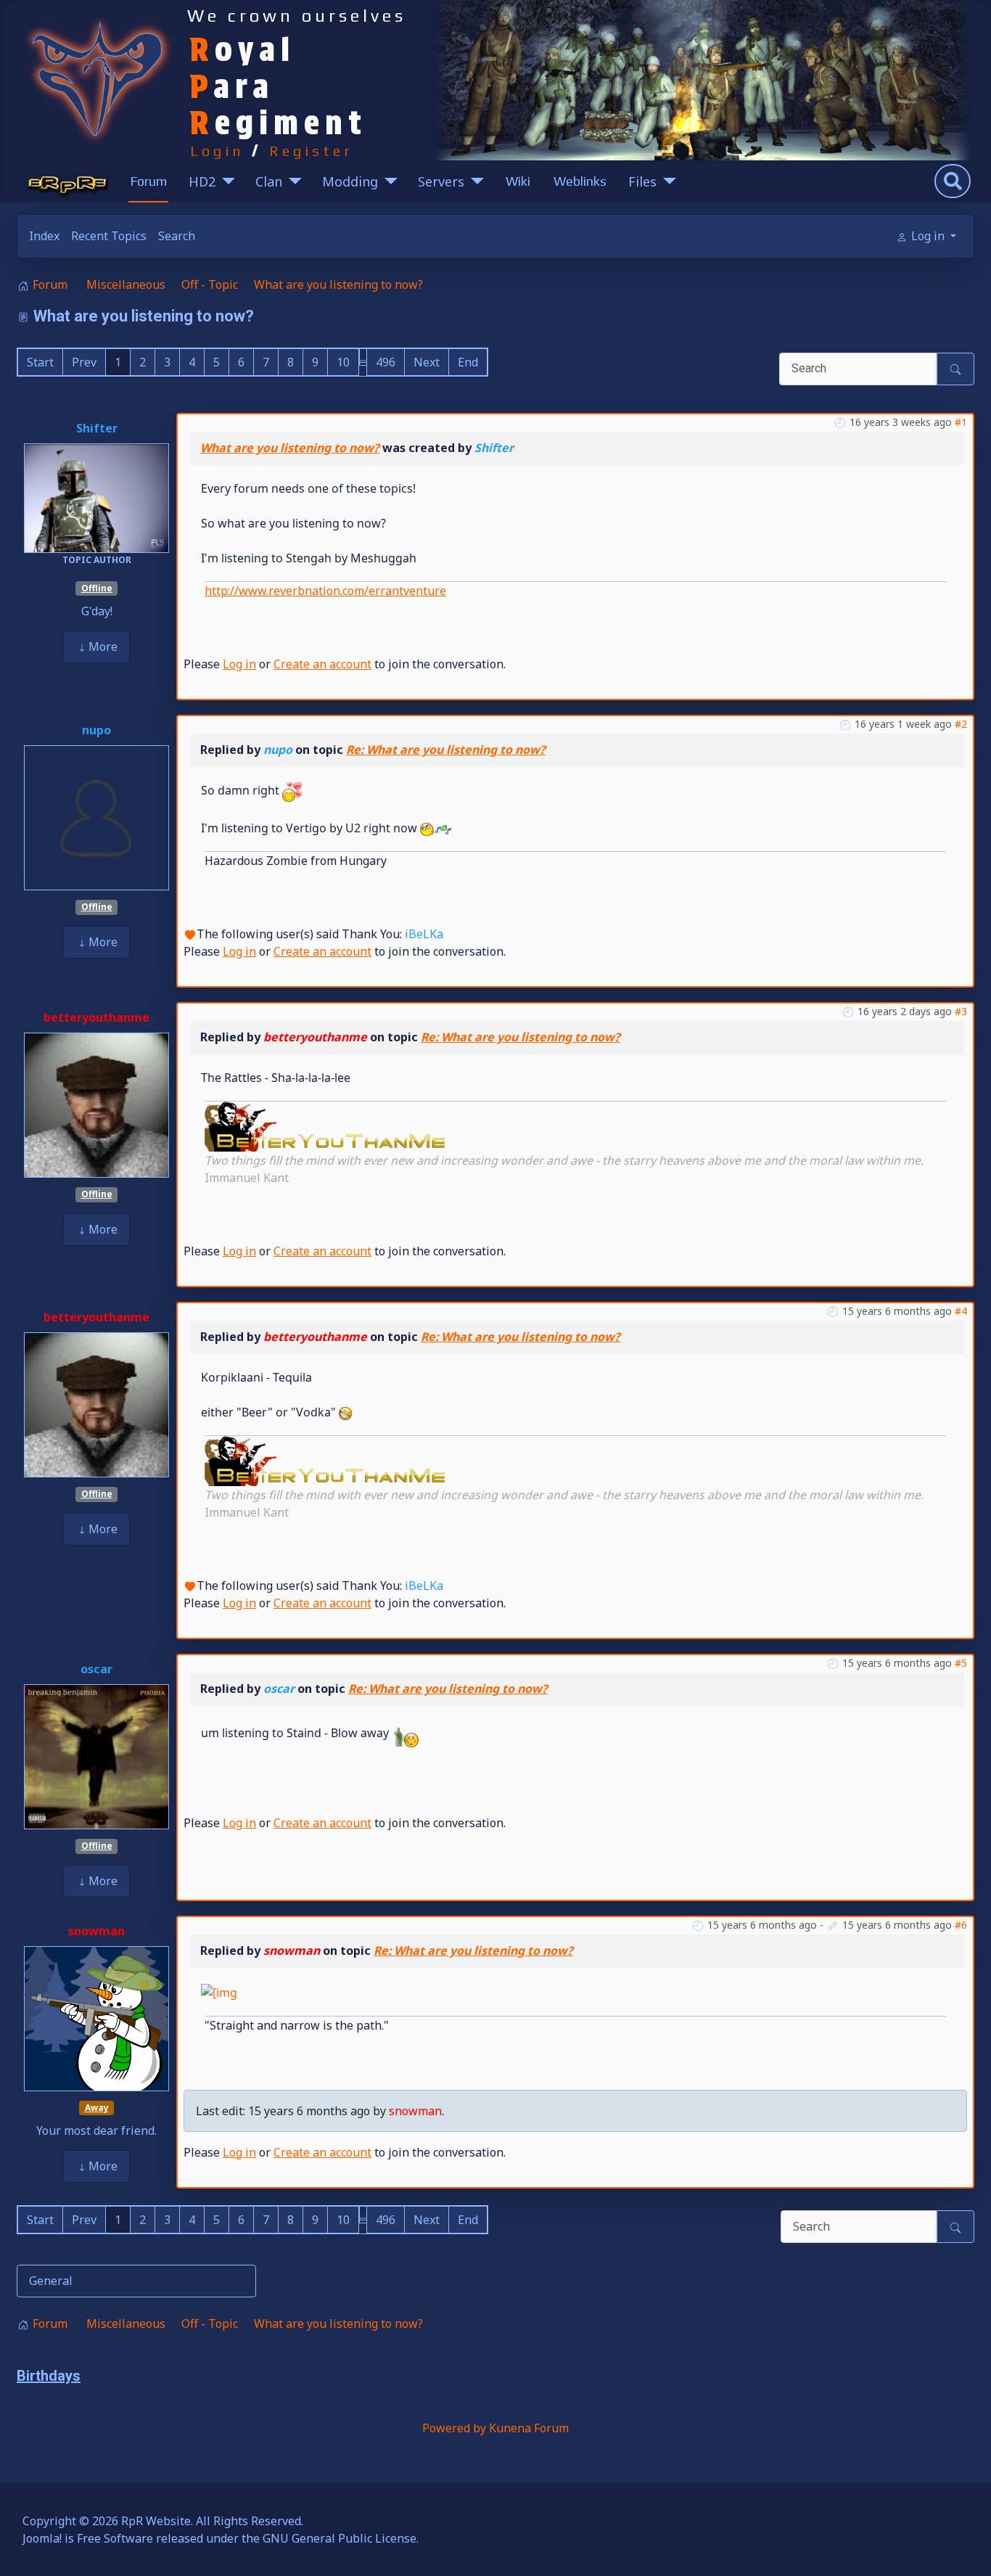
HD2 (202, 181)
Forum (148, 181)
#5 (961, 1663)
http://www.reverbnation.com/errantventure (325, 591)
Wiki (518, 181)
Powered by (454, 2428)
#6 (961, 1925)
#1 (961, 422)
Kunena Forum (529, 2428)
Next (427, 362)
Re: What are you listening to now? (446, 750)
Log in (239, 664)
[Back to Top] (966, 2549)
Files (642, 181)
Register (311, 151)
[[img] (325, 1125)
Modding (350, 181)
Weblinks (580, 181)
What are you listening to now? (290, 448)
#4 (961, 1311)
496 (386, 362)
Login (217, 151)
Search (177, 236)
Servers (441, 181)
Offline (97, 588)
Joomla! (42, 2538)
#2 (961, 724)
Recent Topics (109, 236)
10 (343, 362)
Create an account (322, 664)
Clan (269, 181)
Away (97, 2108)
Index (44, 236)
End (468, 362)
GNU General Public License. (341, 2538)
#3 (961, 1011)
